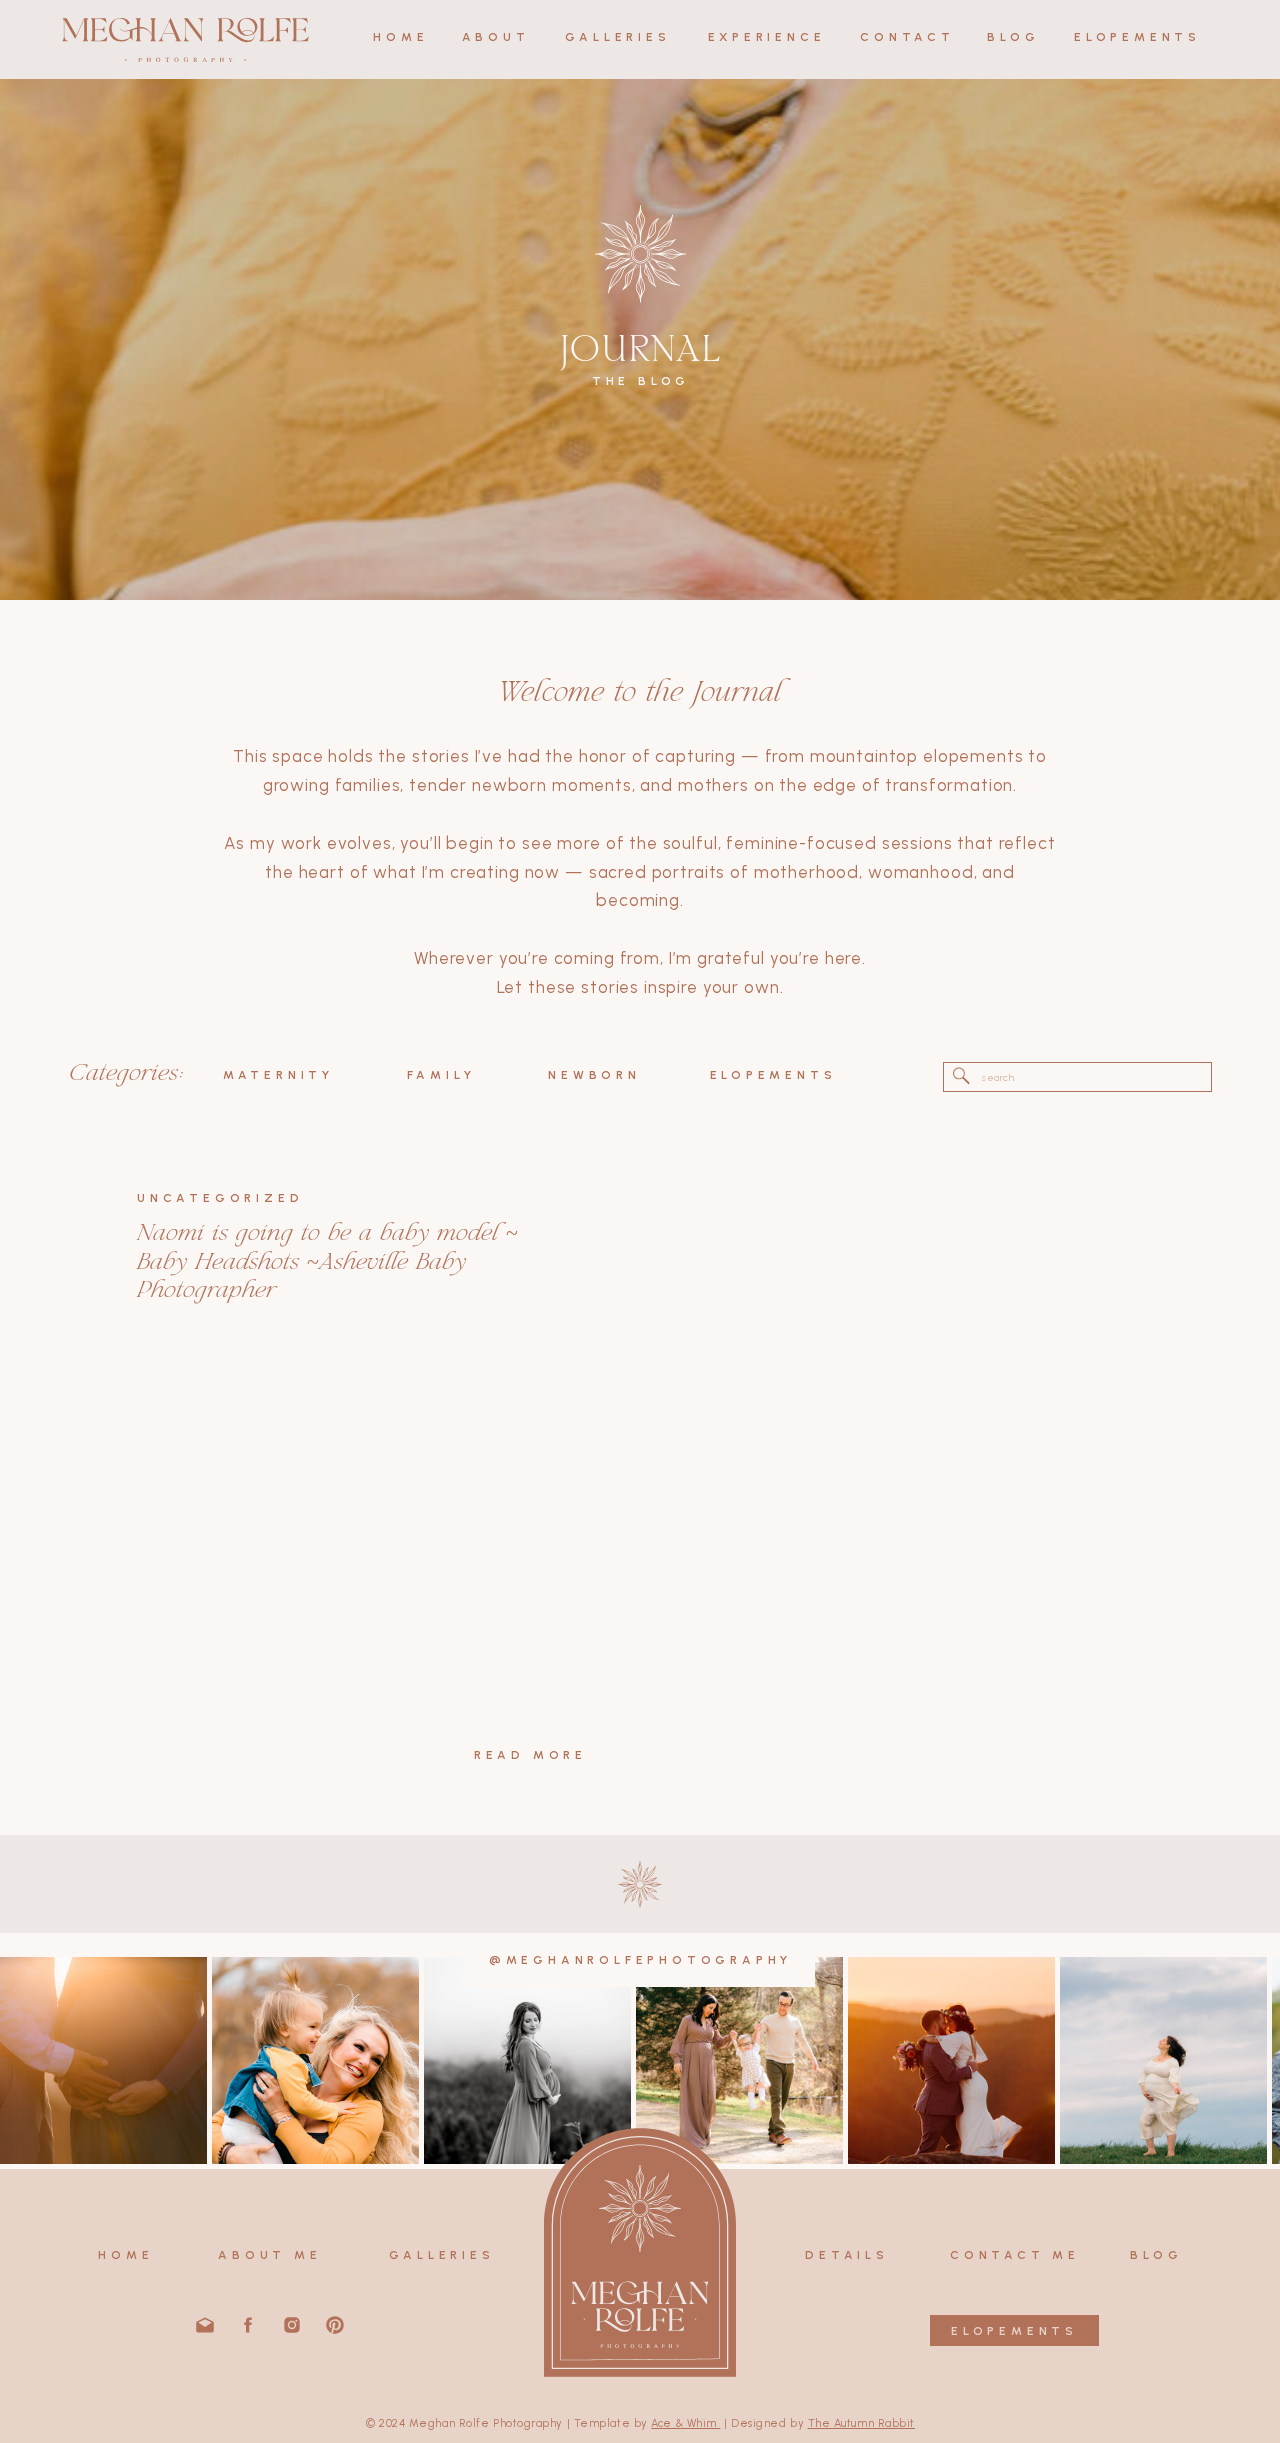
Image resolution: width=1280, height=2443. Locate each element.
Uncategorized (220, 1198)
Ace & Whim (685, 2423)
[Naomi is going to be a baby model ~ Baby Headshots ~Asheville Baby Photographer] (362, 1528)
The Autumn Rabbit (861, 2423)
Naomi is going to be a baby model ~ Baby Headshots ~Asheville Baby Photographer (327, 1263)
